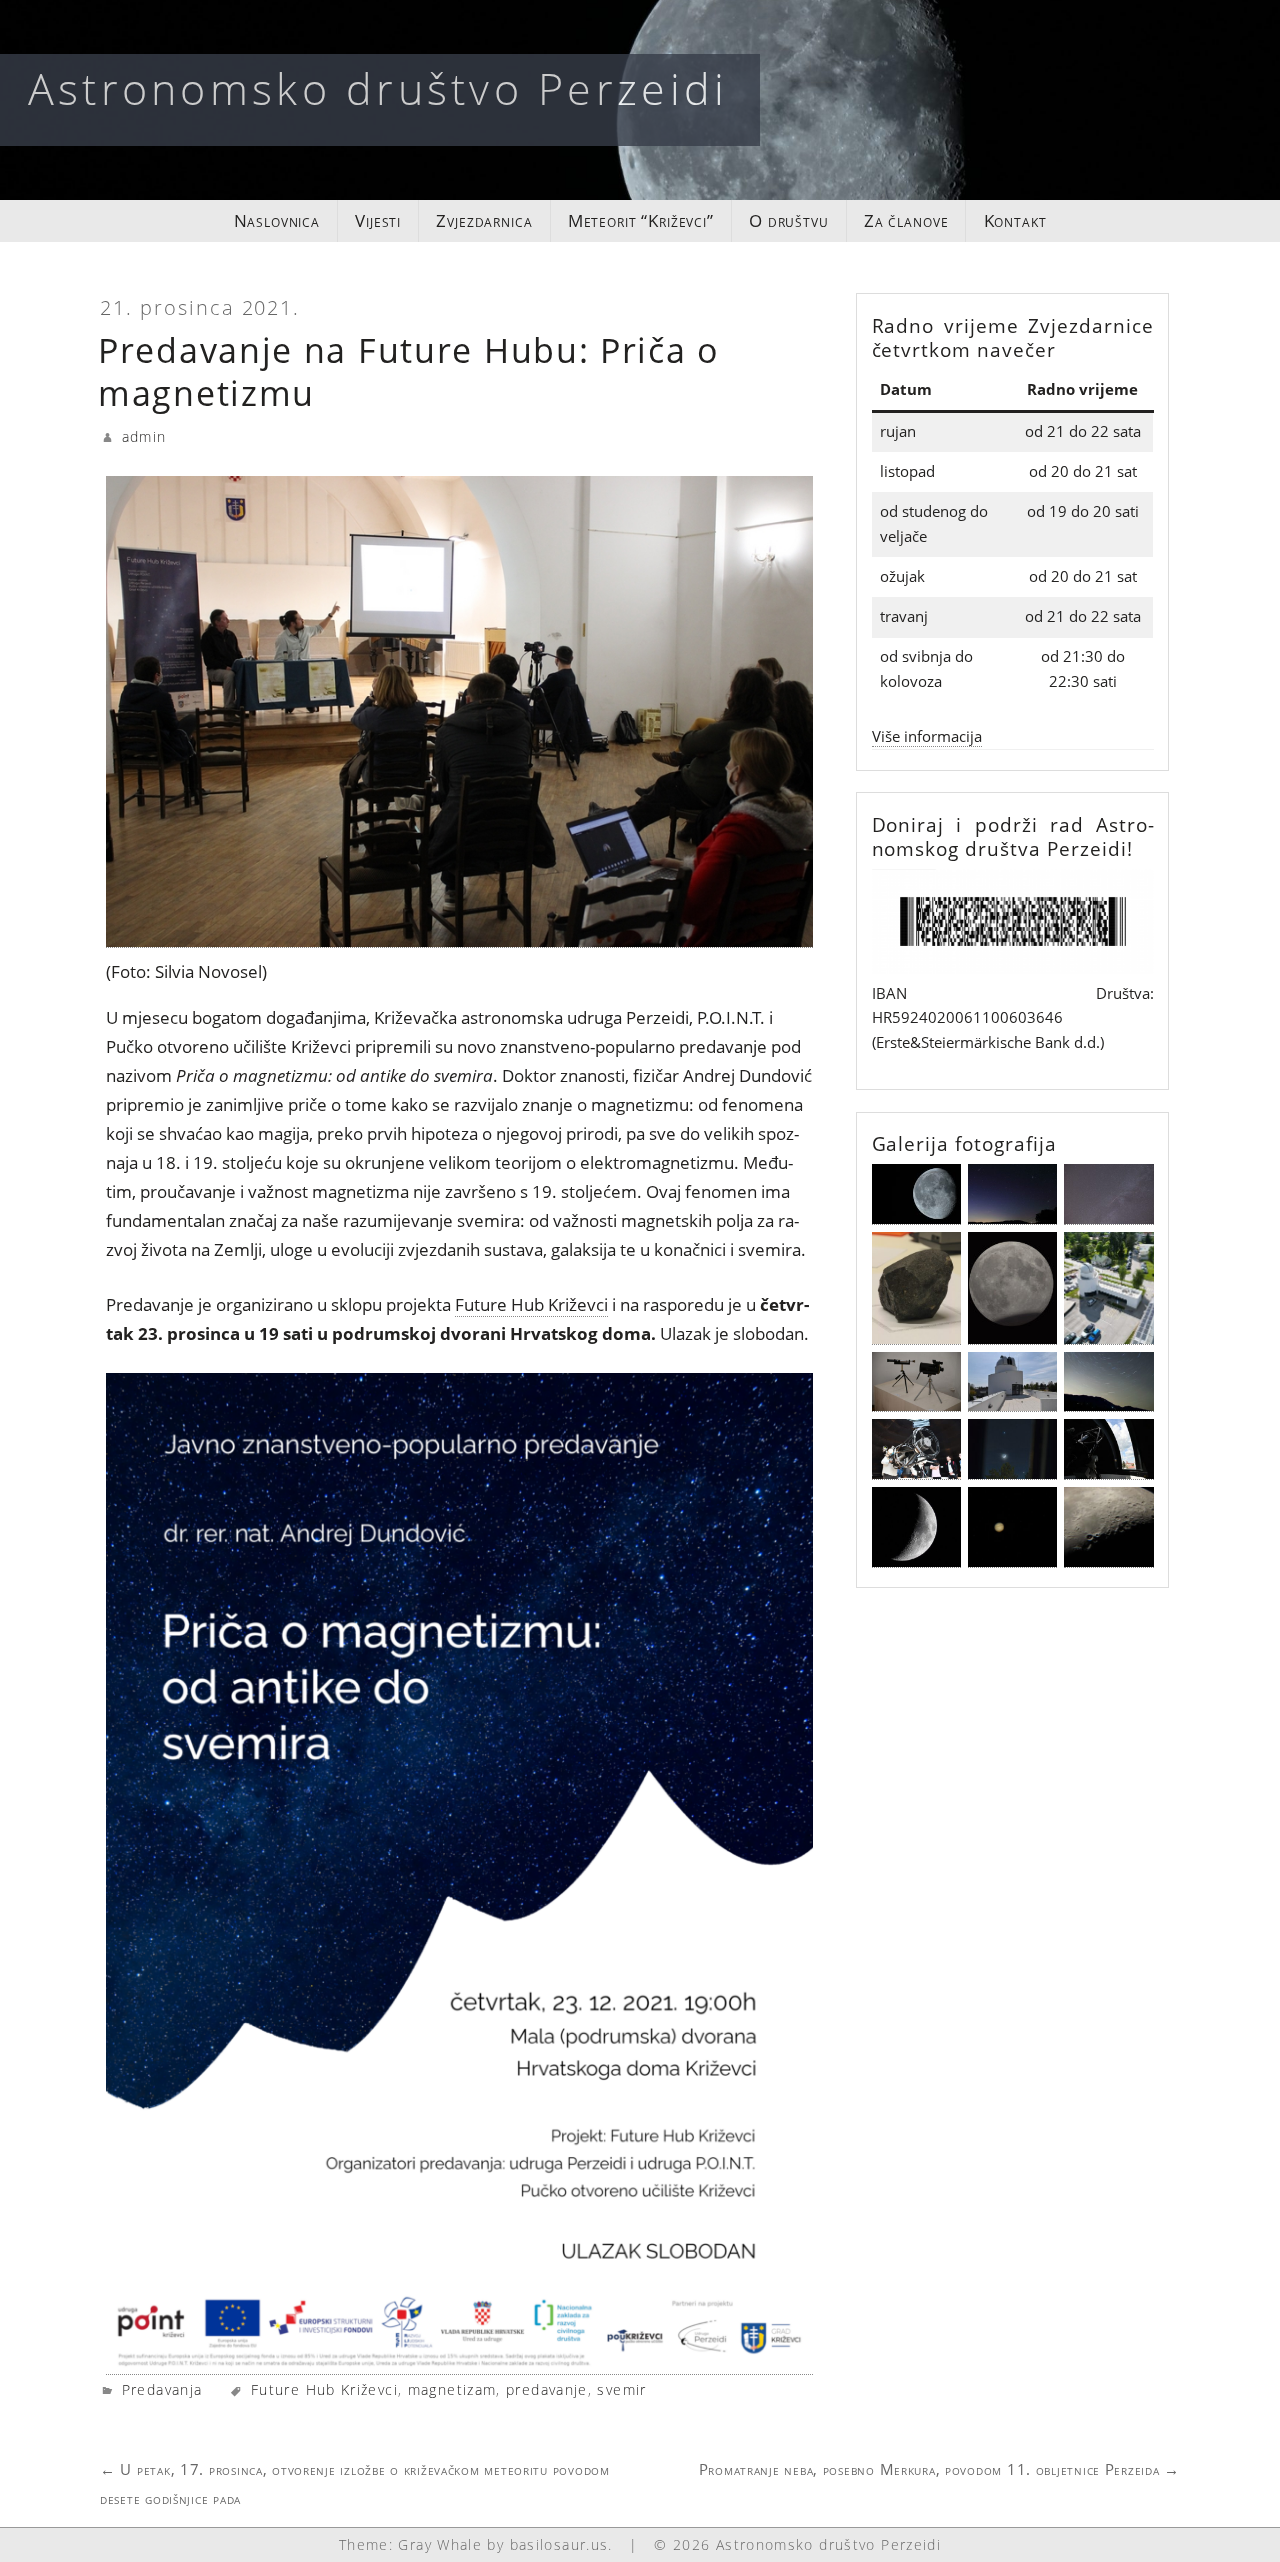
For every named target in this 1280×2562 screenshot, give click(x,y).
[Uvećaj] (1128, 895)
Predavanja (162, 2389)
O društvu (789, 220)
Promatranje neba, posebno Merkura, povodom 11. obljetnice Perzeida (939, 2469)
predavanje (547, 2389)
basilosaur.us (559, 2544)
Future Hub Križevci (531, 1304)
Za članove (906, 220)
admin (144, 436)
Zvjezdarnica (484, 220)
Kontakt (1015, 220)
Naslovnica (277, 220)
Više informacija (927, 736)
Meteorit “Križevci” (641, 220)
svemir (621, 2389)
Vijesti (378, 220)
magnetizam (452, 2389)
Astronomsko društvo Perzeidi (378, 88)
